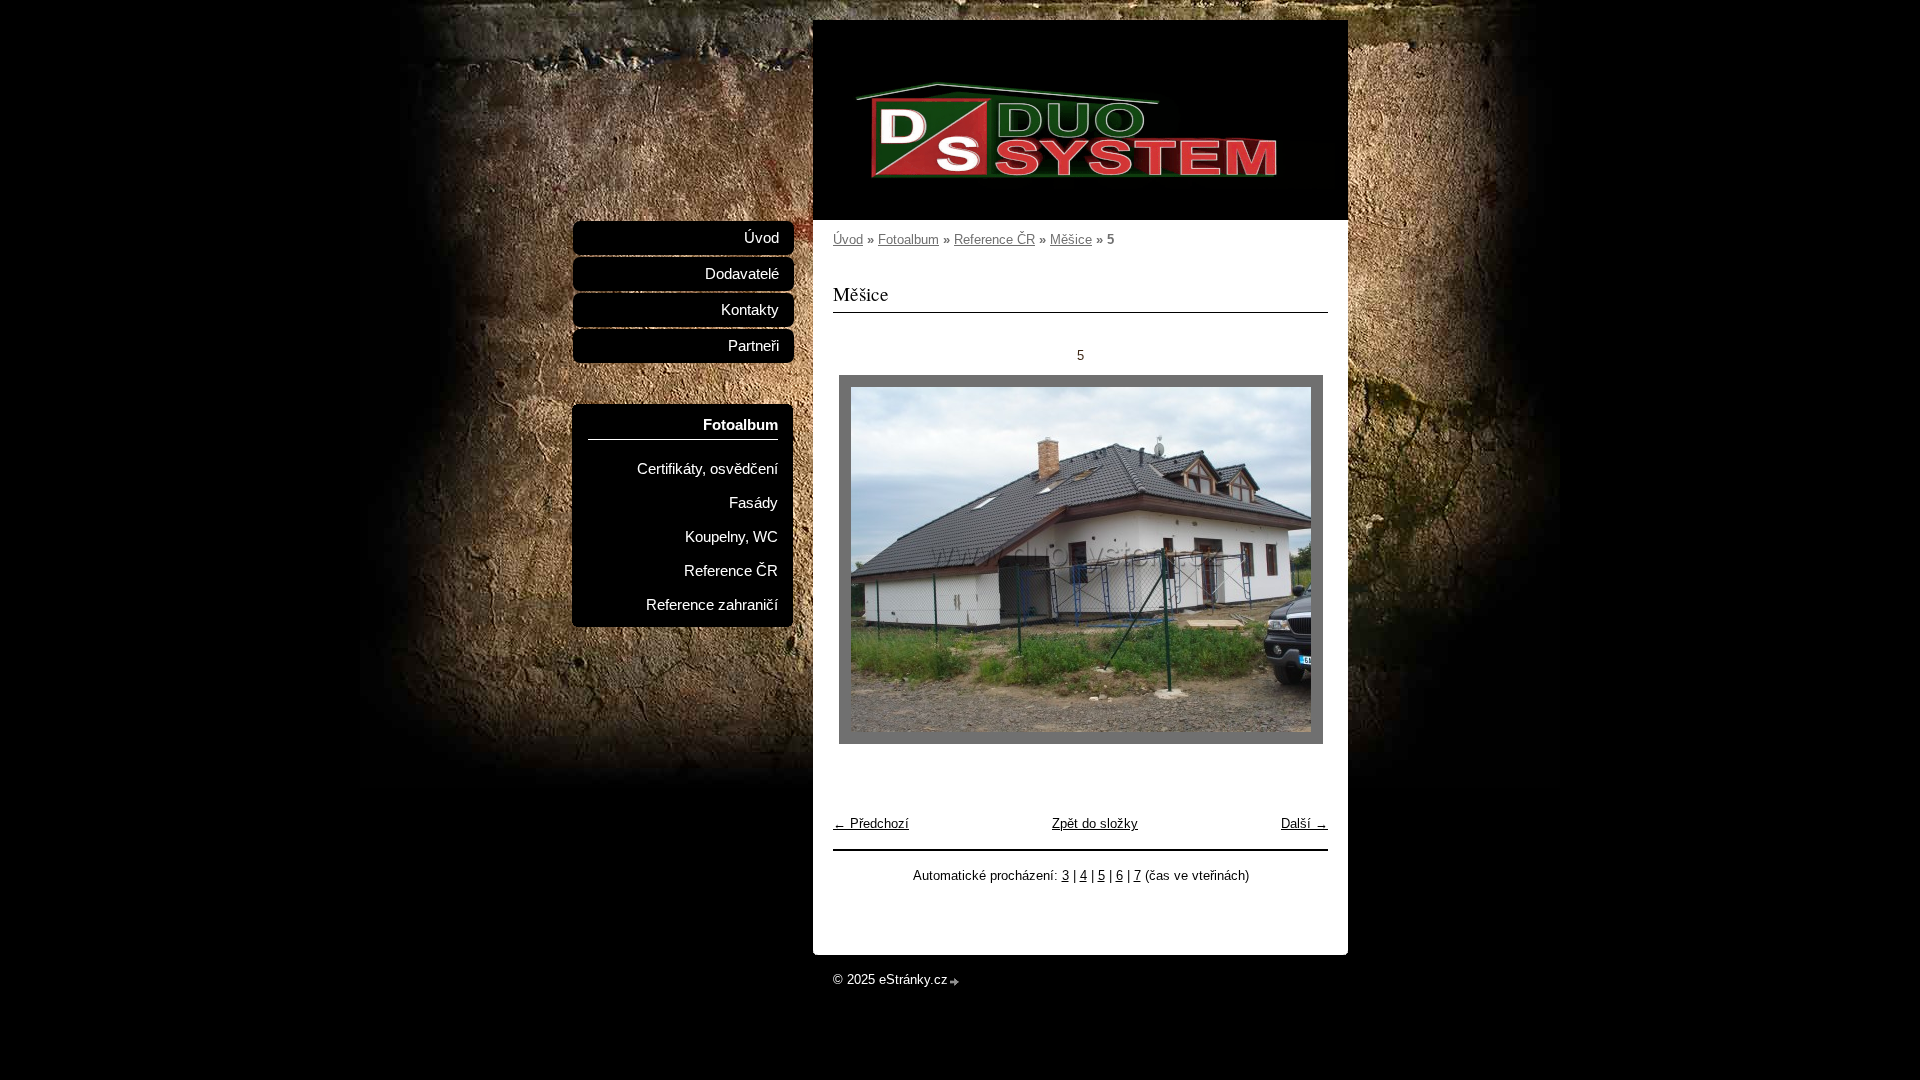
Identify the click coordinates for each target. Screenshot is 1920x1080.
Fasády (753, 503)
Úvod (848, 239)
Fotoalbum (908, 239)
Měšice (1071, 239)
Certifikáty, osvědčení (707, 469)
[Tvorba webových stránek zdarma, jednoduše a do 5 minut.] (955, 981)
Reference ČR (994, 239)
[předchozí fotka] (865, 559)
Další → (1304, 823)
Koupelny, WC (731, 537)
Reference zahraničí (712, 605)
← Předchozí (871, 823)
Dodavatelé (742, 274)
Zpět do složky (1095, 823)
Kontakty (750, 310)
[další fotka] (1295, 559)
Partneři (753, 346)
